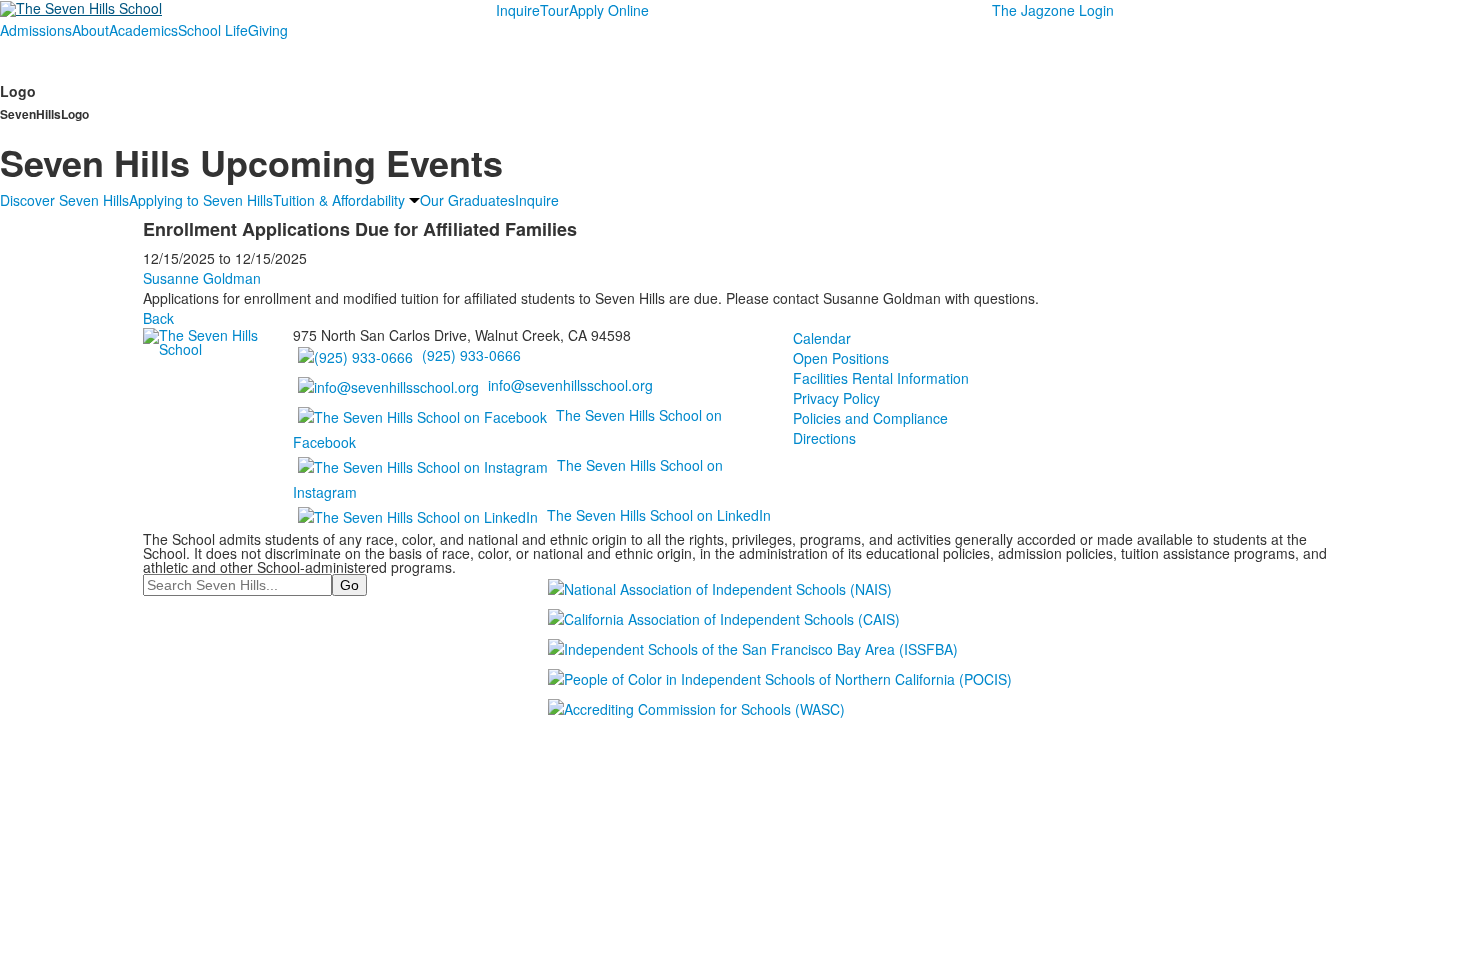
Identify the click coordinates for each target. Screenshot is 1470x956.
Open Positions (841, 358)
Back (158, 318)
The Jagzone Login (1053, 10)
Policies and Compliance (870, 418)
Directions (824, 438)
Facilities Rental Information (881, 378)
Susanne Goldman (202, 278)
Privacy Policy (836, 398)
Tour (554, 10)
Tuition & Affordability (339, 200)
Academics (143, 30)
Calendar (822, 338)
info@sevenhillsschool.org (570, 385)
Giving (268, 30)
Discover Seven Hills (64, 200)
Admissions (36, 30)
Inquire (518, 10)
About (90, 30)
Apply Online (609, 10)
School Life (213, 30)
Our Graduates (467, 200)
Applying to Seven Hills (201, 200)
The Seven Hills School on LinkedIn (659, 515)
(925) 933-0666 (471, 355)
